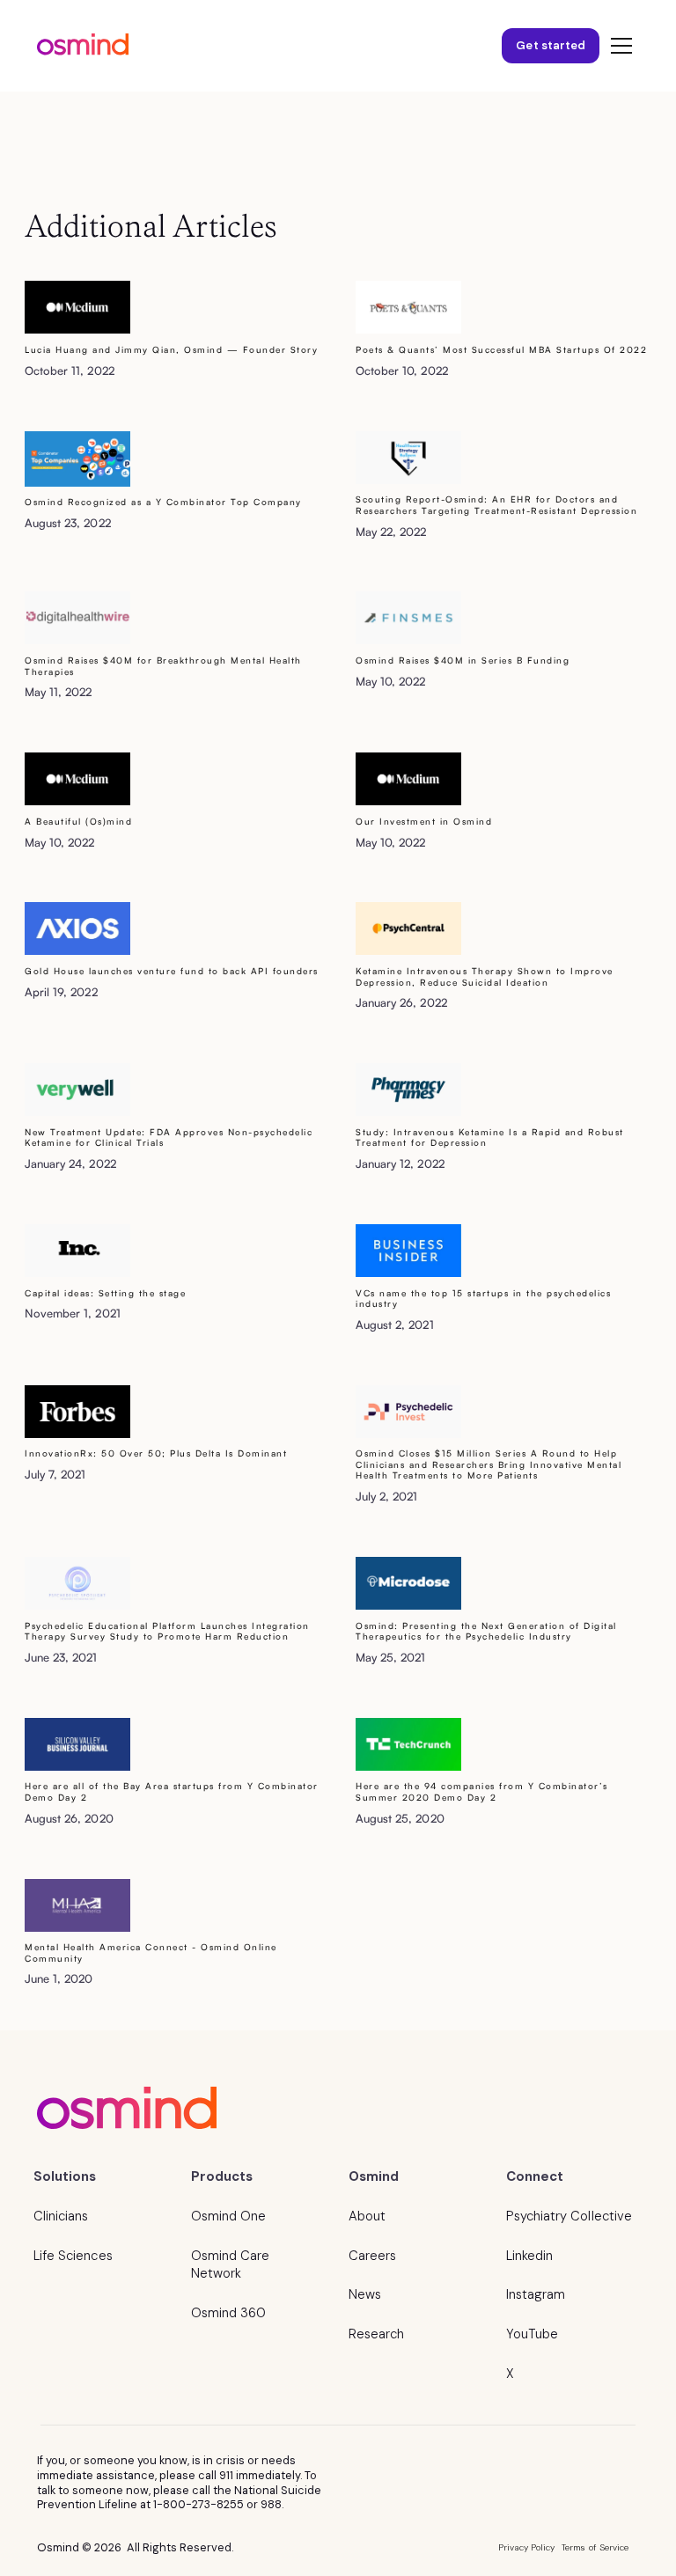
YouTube (532, 2334)
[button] (618, 46)
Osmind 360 (228, 2313)
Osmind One (228, 2216)
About (367, 2216)
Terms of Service (595, 2547)
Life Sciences (73, 2256)
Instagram (536, 2294)
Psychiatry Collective (569, 2216)
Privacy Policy (527, 2547)
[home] (83, 46)
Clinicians (61, 2216)
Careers (372, 2256)
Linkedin (529, 2256)
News (365, 2294)
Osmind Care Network (230, 2265)
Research (376, 2334)
